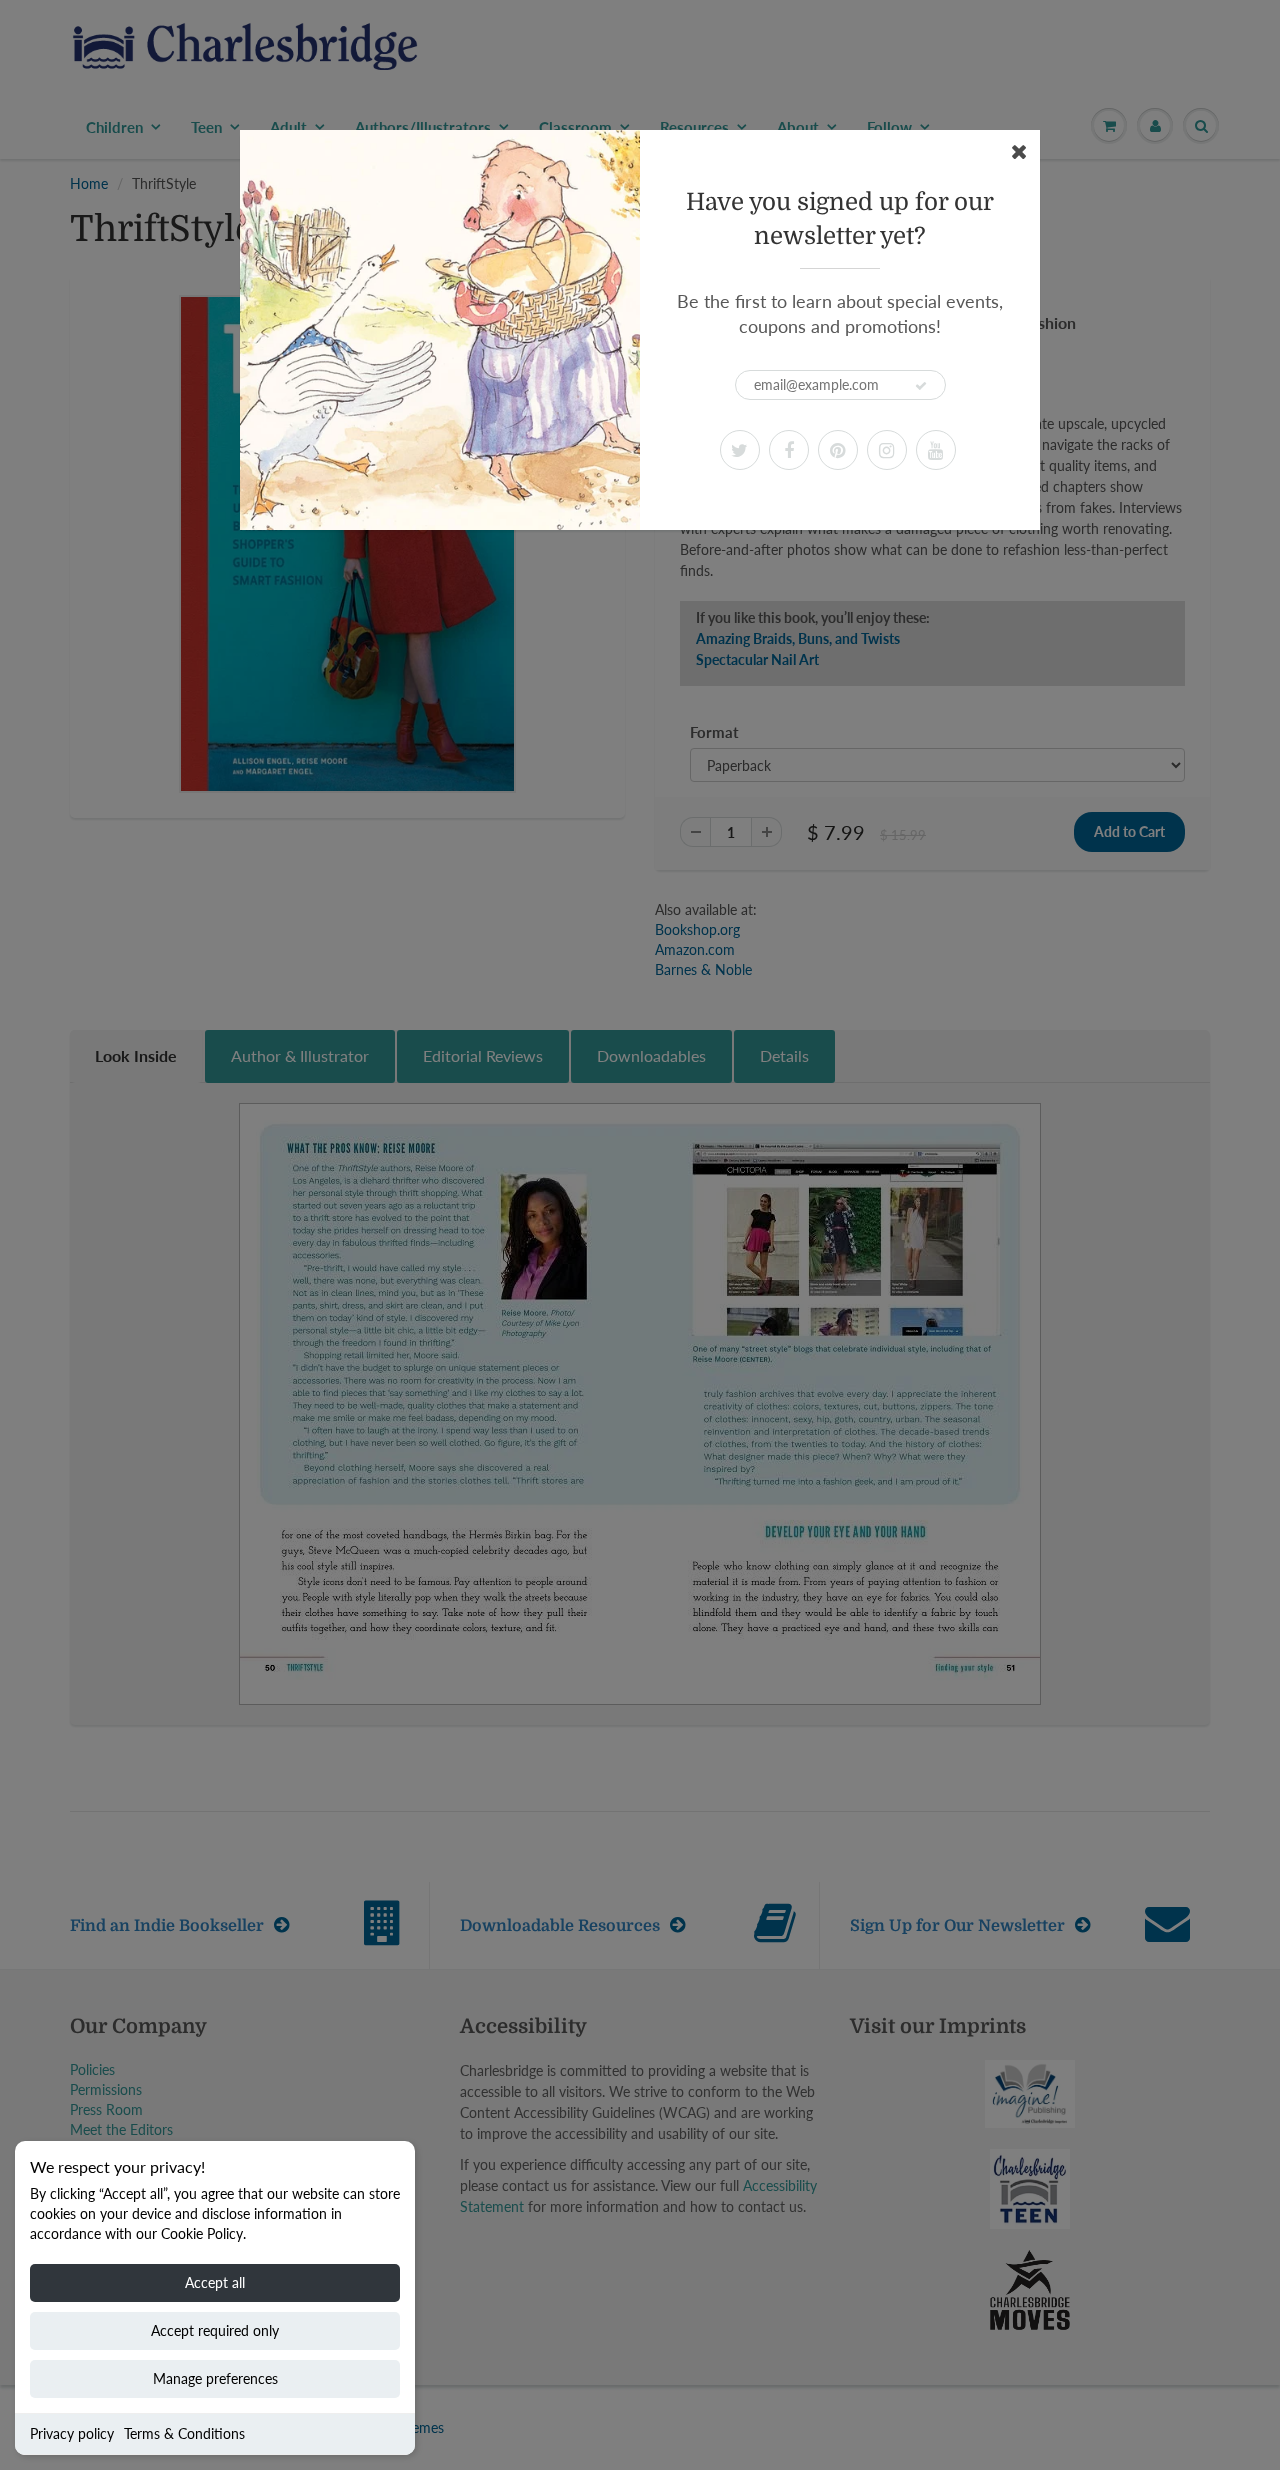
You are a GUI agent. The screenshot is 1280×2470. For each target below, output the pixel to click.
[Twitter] (740, 450)
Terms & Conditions (184, 2433)
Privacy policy (72, 2433)
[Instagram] (887, 450)
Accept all (215, 2282)
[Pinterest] (838, 450)
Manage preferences (215, 2378)
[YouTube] (936, 450)
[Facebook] (789, 450)
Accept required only (215, 2330)
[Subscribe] (921, 386)
